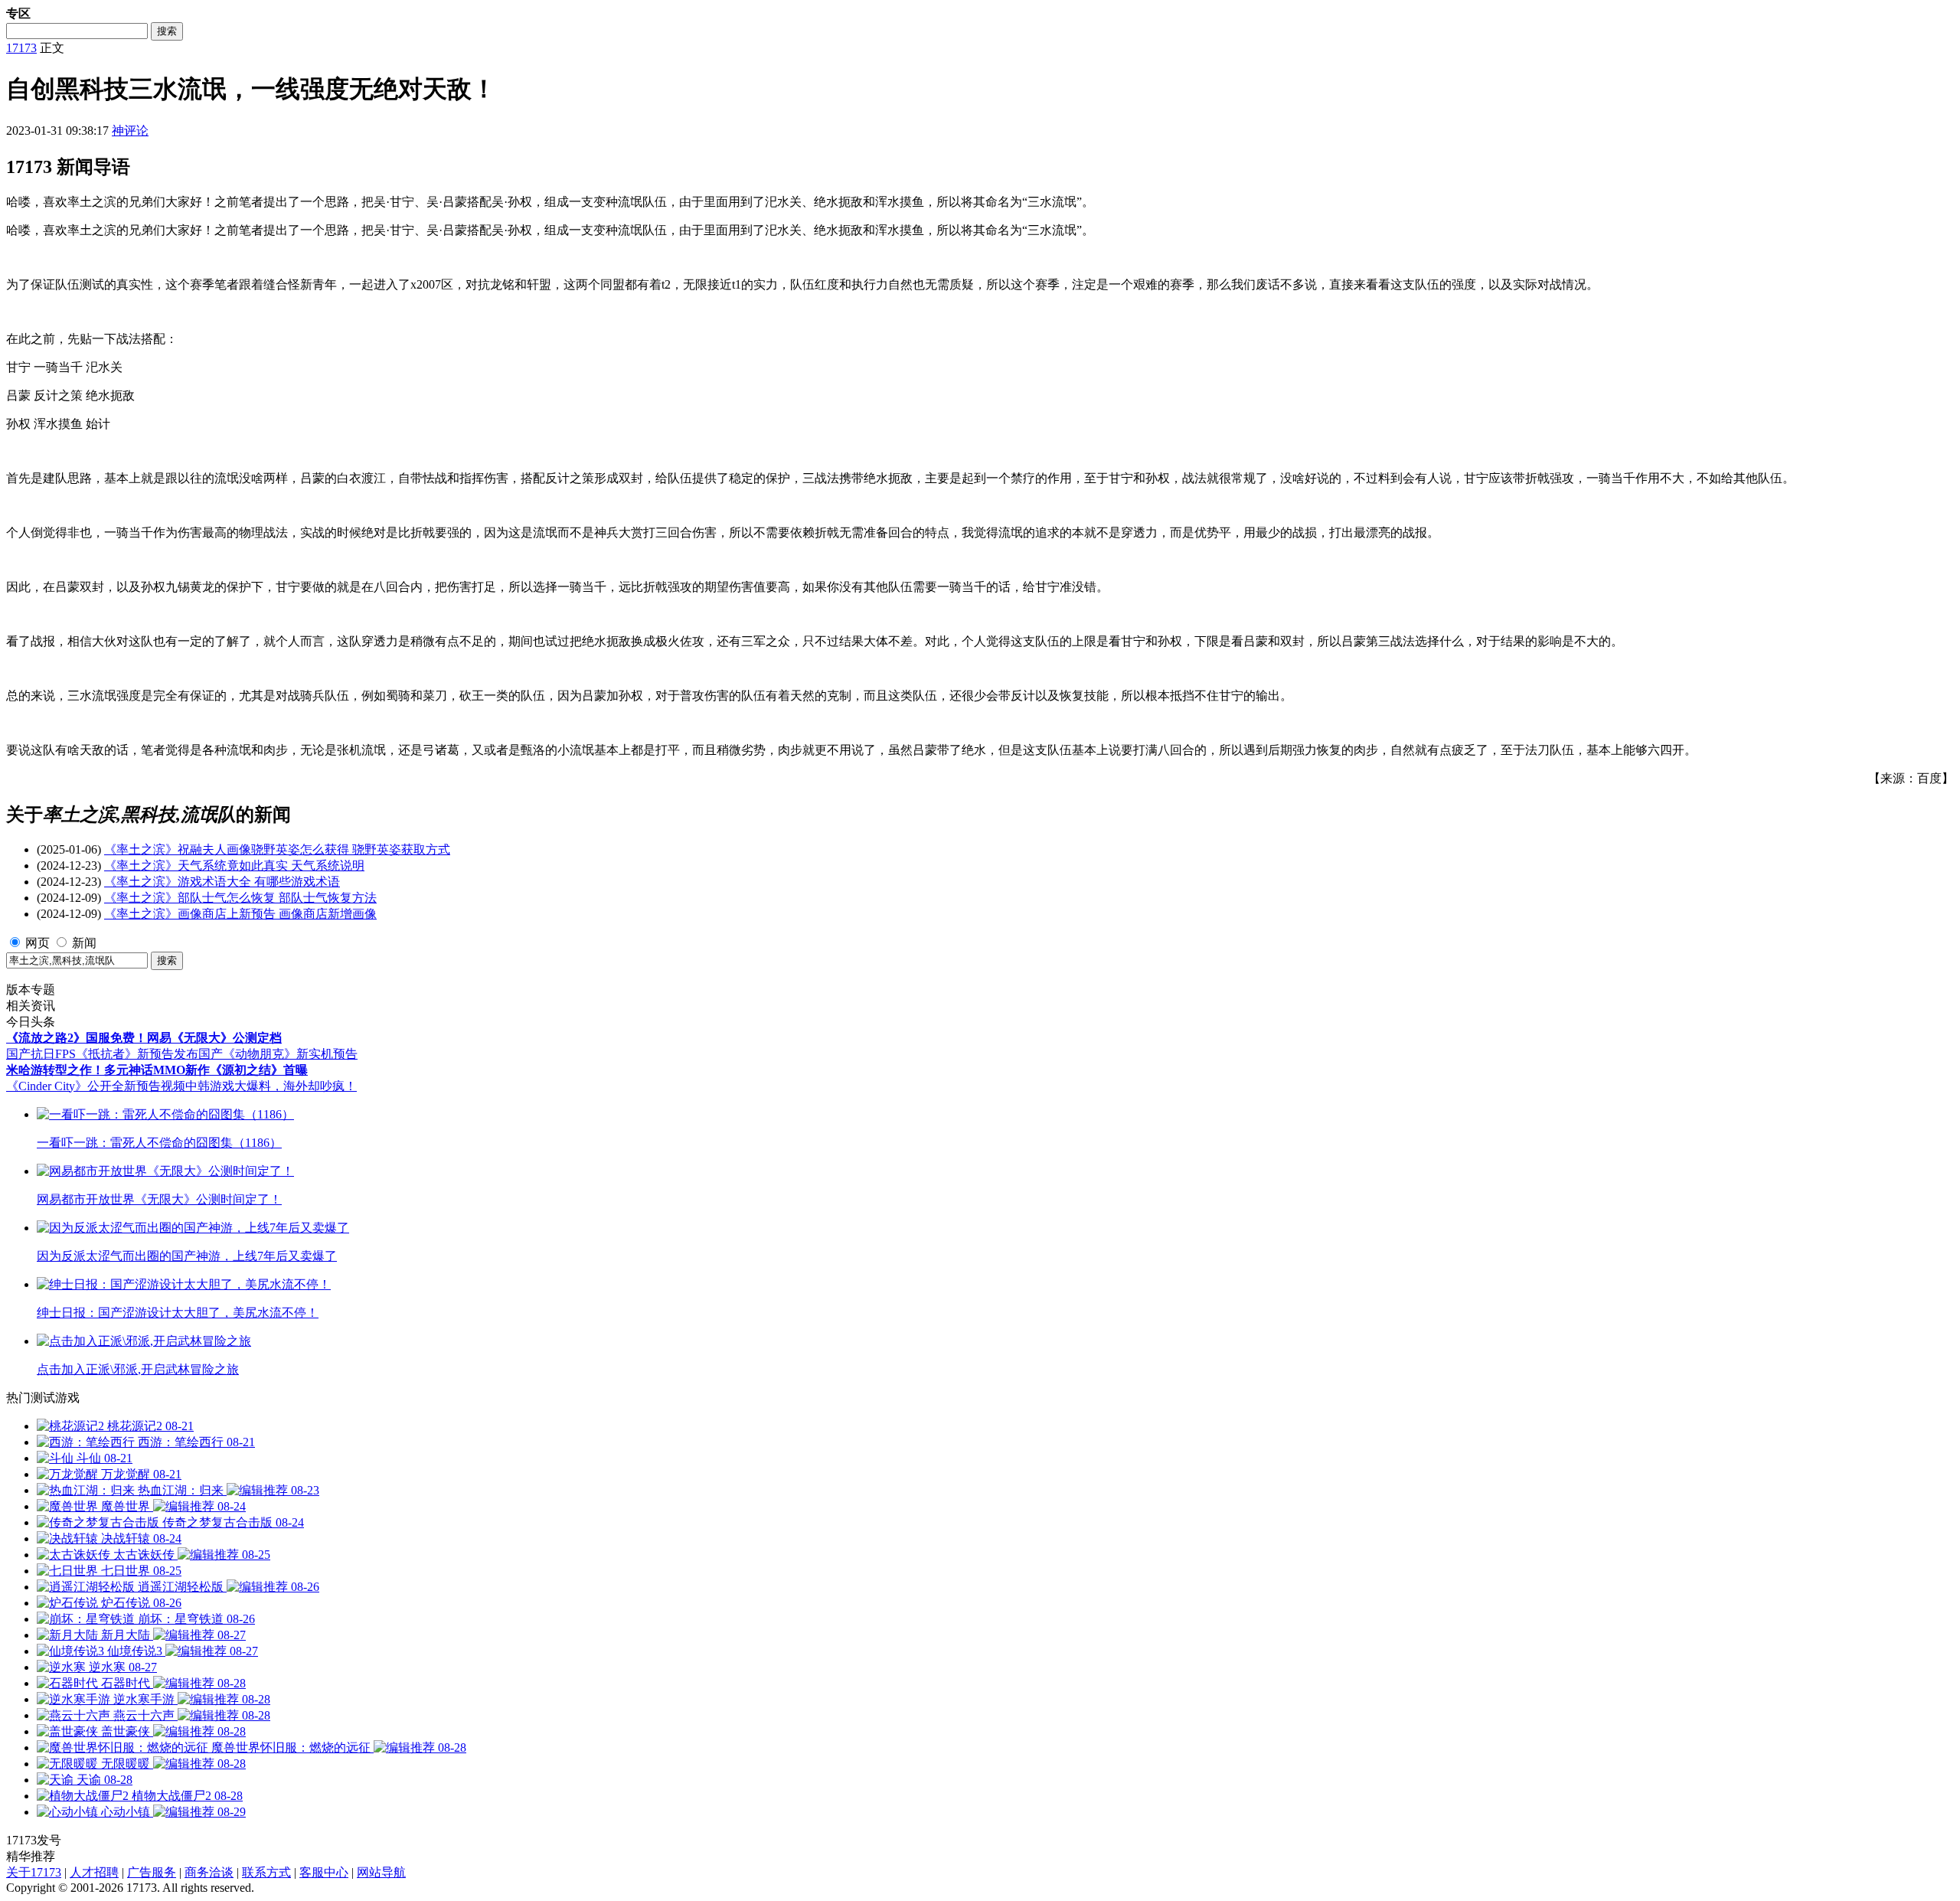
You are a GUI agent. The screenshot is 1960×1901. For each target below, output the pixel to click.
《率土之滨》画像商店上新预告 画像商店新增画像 (240, 914)
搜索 (167, 31)
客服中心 (324, 1872)
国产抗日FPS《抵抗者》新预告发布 (102, 1054)
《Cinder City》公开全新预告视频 (96, 1086)
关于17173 (34, 1872)
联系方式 (266, 1872)
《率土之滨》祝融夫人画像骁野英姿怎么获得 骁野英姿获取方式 (277, 849)
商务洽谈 (209, 1872)
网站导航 (381, 1872)
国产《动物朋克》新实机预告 (278, 1054)
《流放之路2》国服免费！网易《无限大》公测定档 (144, 1038)
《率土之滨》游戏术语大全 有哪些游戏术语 (222, 882)
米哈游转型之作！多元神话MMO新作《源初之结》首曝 (157, 1070)
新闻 (84, 943)
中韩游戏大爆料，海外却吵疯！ (271, 1086)
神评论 (130, 131)
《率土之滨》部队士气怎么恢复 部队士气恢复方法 (240, 898)
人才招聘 (94, 1872)
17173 (21, 48)
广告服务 (152, 1872)
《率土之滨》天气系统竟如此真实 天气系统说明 (234, 866)
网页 (38, 943)
